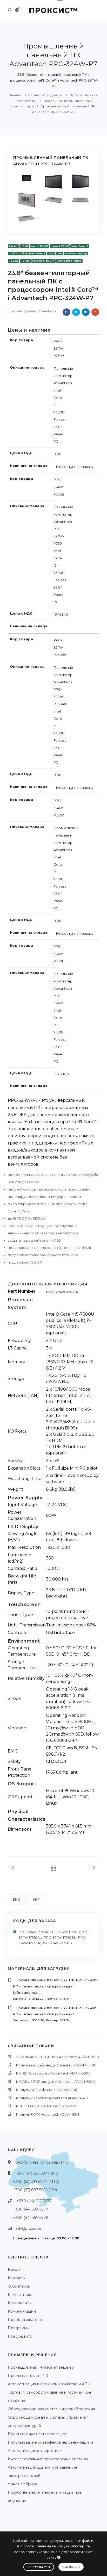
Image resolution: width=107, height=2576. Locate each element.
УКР (36, 1900)
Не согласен (39, 2567)
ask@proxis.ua (28, 2228)
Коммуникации (22, 2311)
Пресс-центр (20, 2336)
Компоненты (20, 2303)
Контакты (17, 2278)
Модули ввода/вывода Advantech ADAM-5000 (56, 2065)
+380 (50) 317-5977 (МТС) (36, 2182)
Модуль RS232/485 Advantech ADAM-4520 (52, 2098)
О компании (19, 2286)
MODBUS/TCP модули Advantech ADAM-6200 (55, 2082)
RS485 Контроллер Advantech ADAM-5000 (53, 2073)
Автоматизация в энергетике (35, 2451)
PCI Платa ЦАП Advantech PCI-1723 (46, 2106)
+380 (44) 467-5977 (34, 2201)
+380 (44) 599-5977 (31, 2209)
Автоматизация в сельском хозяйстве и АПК (49, 2384)
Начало (15, 95)
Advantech (47, 311)
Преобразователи (25, 2320)
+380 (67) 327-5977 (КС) (36, 2173)
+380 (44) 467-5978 (31, 2218)
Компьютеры (20, 2295)
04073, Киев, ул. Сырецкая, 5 (42, 2162)
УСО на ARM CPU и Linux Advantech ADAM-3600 (58, 2057)
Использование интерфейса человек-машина (51, 2442)
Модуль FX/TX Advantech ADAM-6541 (48, 2114)
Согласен (71, 2567)
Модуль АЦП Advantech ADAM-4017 (47, 2090)
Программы (19, 2328)
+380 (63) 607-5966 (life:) (35, 2190)
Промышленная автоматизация (37, 2434)
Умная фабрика (22, 2484)
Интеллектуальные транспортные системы (48, 2459)
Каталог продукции (46, 95)
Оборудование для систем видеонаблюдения (51, 2409)
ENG (17, 1900)
